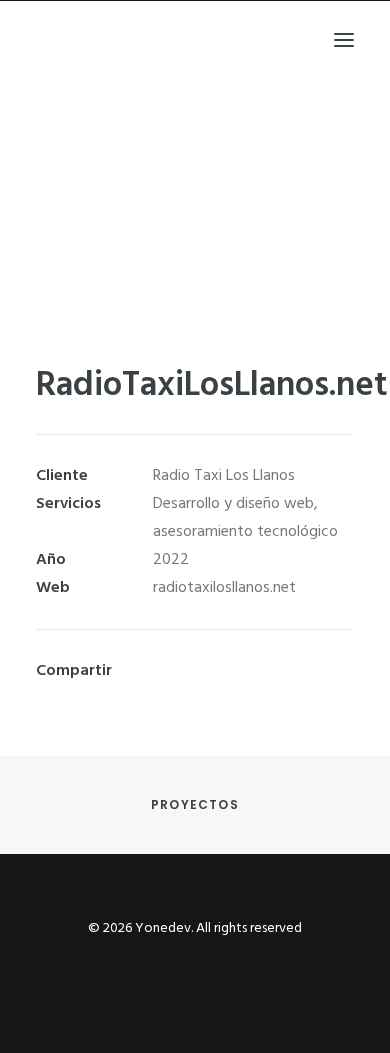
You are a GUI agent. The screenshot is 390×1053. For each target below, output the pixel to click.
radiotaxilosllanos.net (224, 588)
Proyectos (195, 804)
